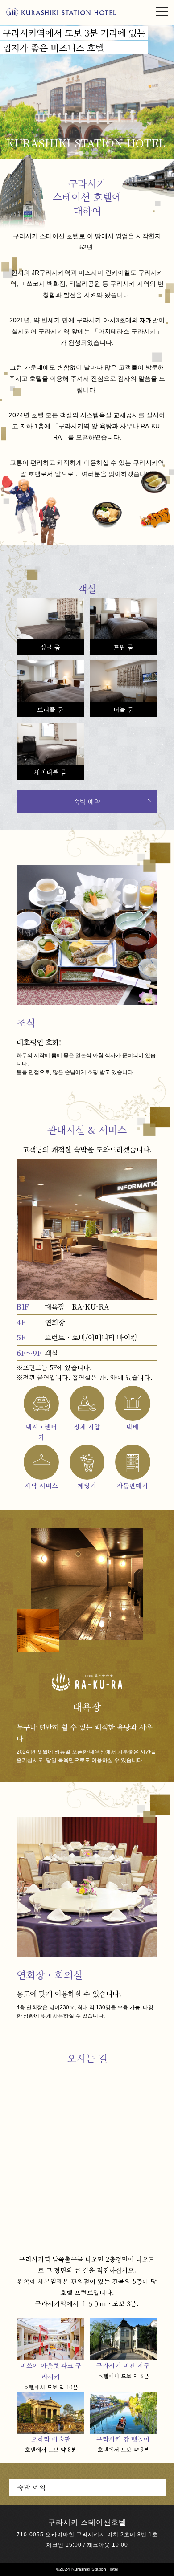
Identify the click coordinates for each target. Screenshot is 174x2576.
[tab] (81, 153)
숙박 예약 (87, 802)
